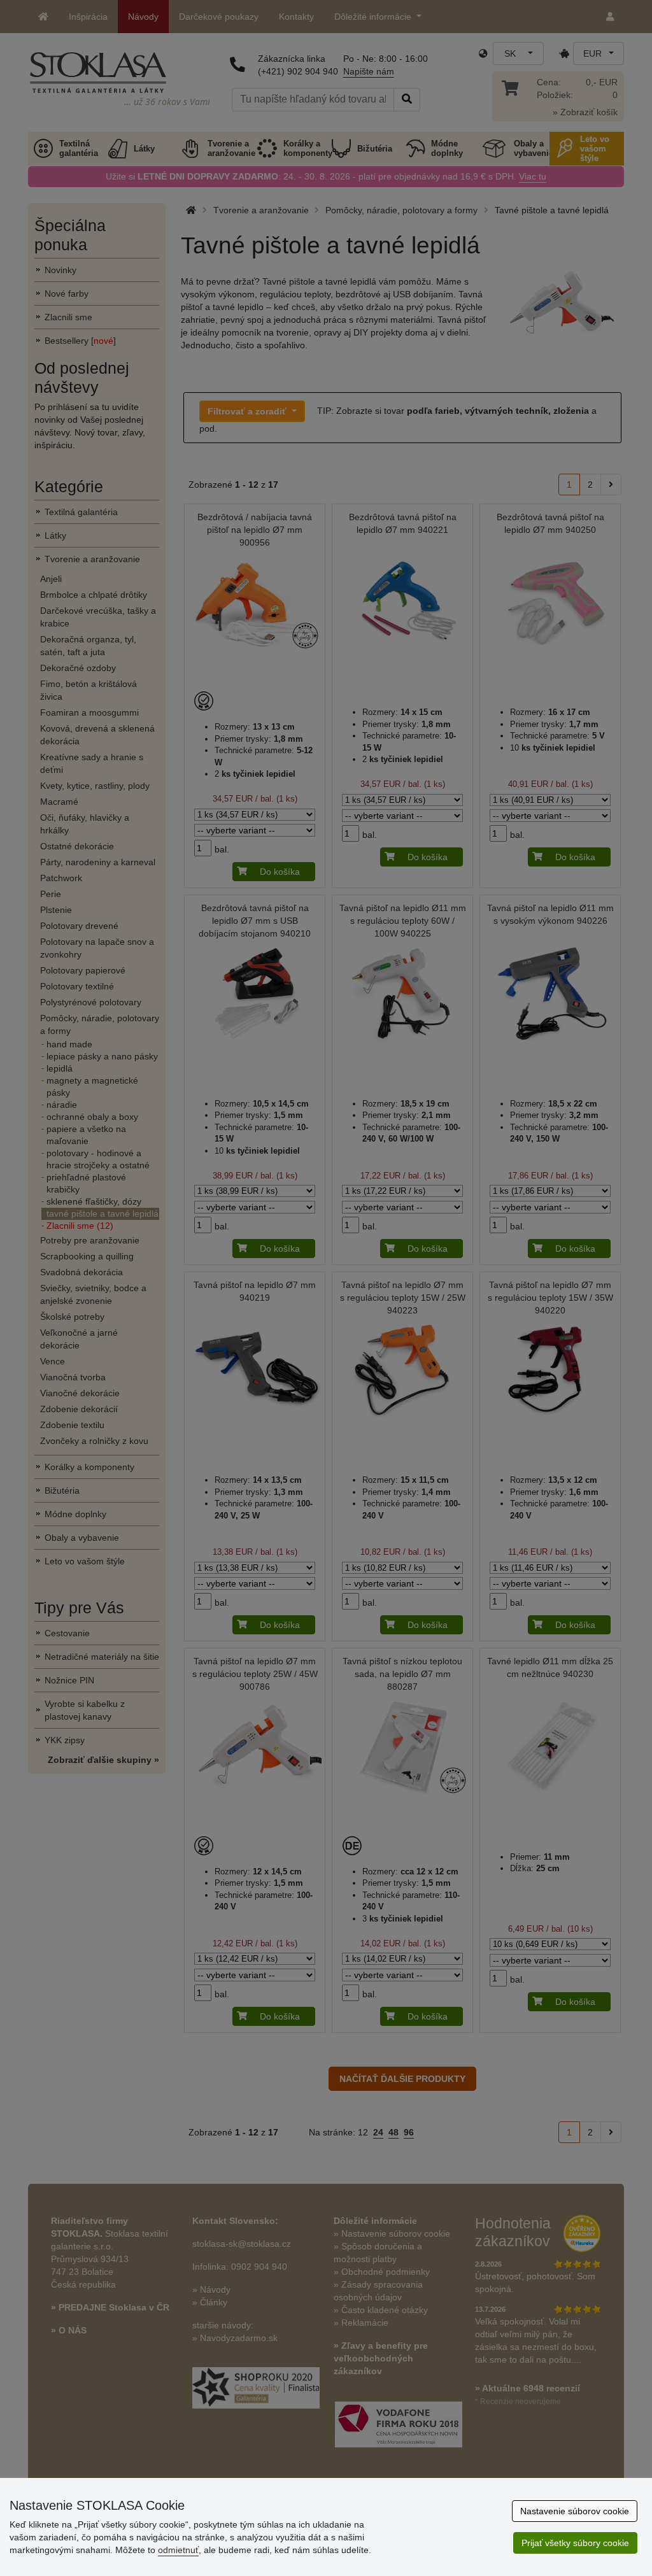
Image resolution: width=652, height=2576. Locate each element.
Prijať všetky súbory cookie (575, 2543)
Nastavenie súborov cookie (575, 2511)
